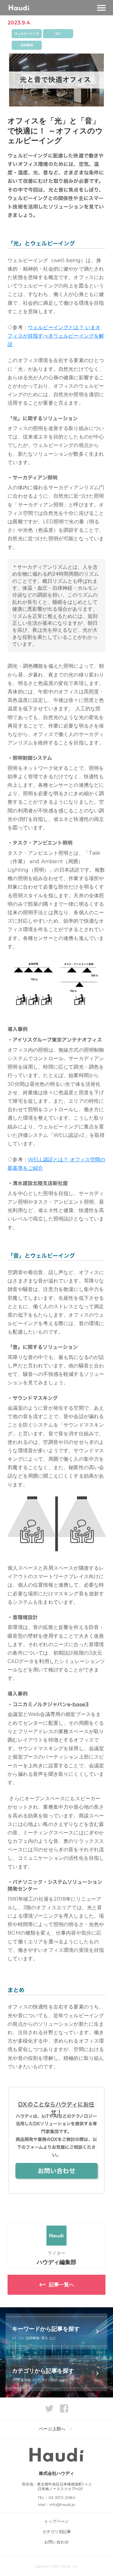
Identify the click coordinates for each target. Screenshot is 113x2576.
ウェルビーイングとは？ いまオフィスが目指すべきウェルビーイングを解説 (56, 336)
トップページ (56, 2521)
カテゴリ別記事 (57, 2532)
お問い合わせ (56, 2542)
